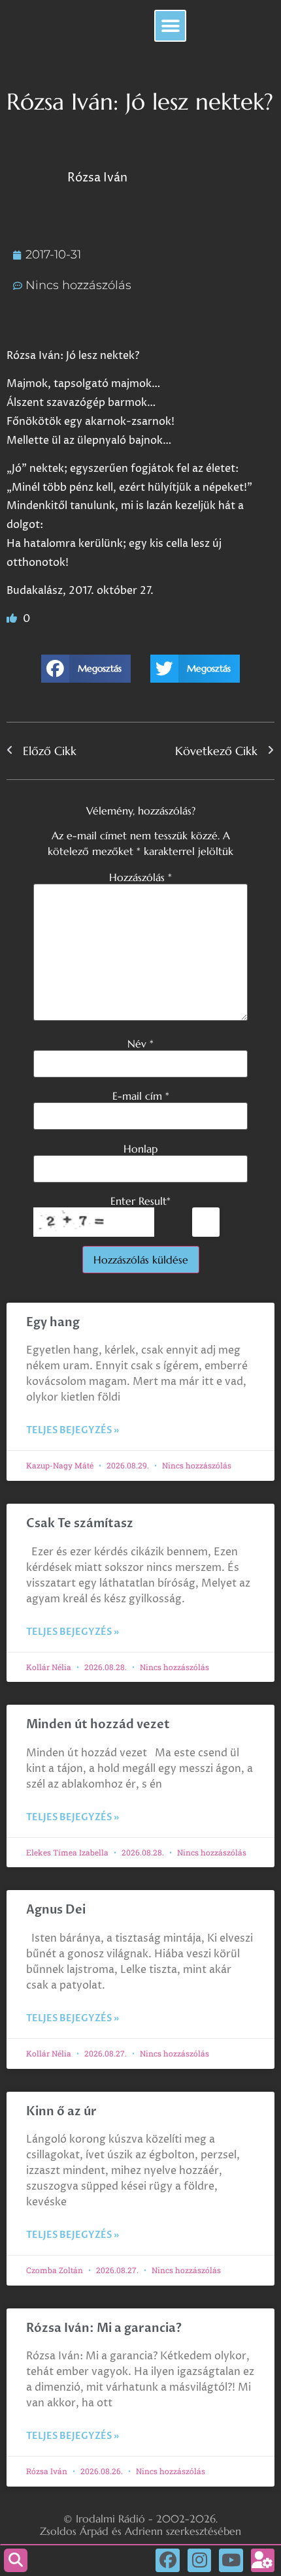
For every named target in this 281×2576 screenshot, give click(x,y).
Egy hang (53, 1323)
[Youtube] (231, 2560)
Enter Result (140, 1201)
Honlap (140, 1149)
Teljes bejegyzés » (73, 1430)
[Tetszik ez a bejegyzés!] (13, 619)
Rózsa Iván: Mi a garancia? (104, 2328)
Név (140, 1044)
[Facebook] (167, 2560)
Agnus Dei (56, 1910)
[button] (170, 26)
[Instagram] (199, 2560)
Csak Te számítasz (80, 1524)
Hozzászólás (140, 877)
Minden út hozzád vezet (98, 1725)
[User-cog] (263, 2560)
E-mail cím (141, 1096)
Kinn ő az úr (61, 2112)
